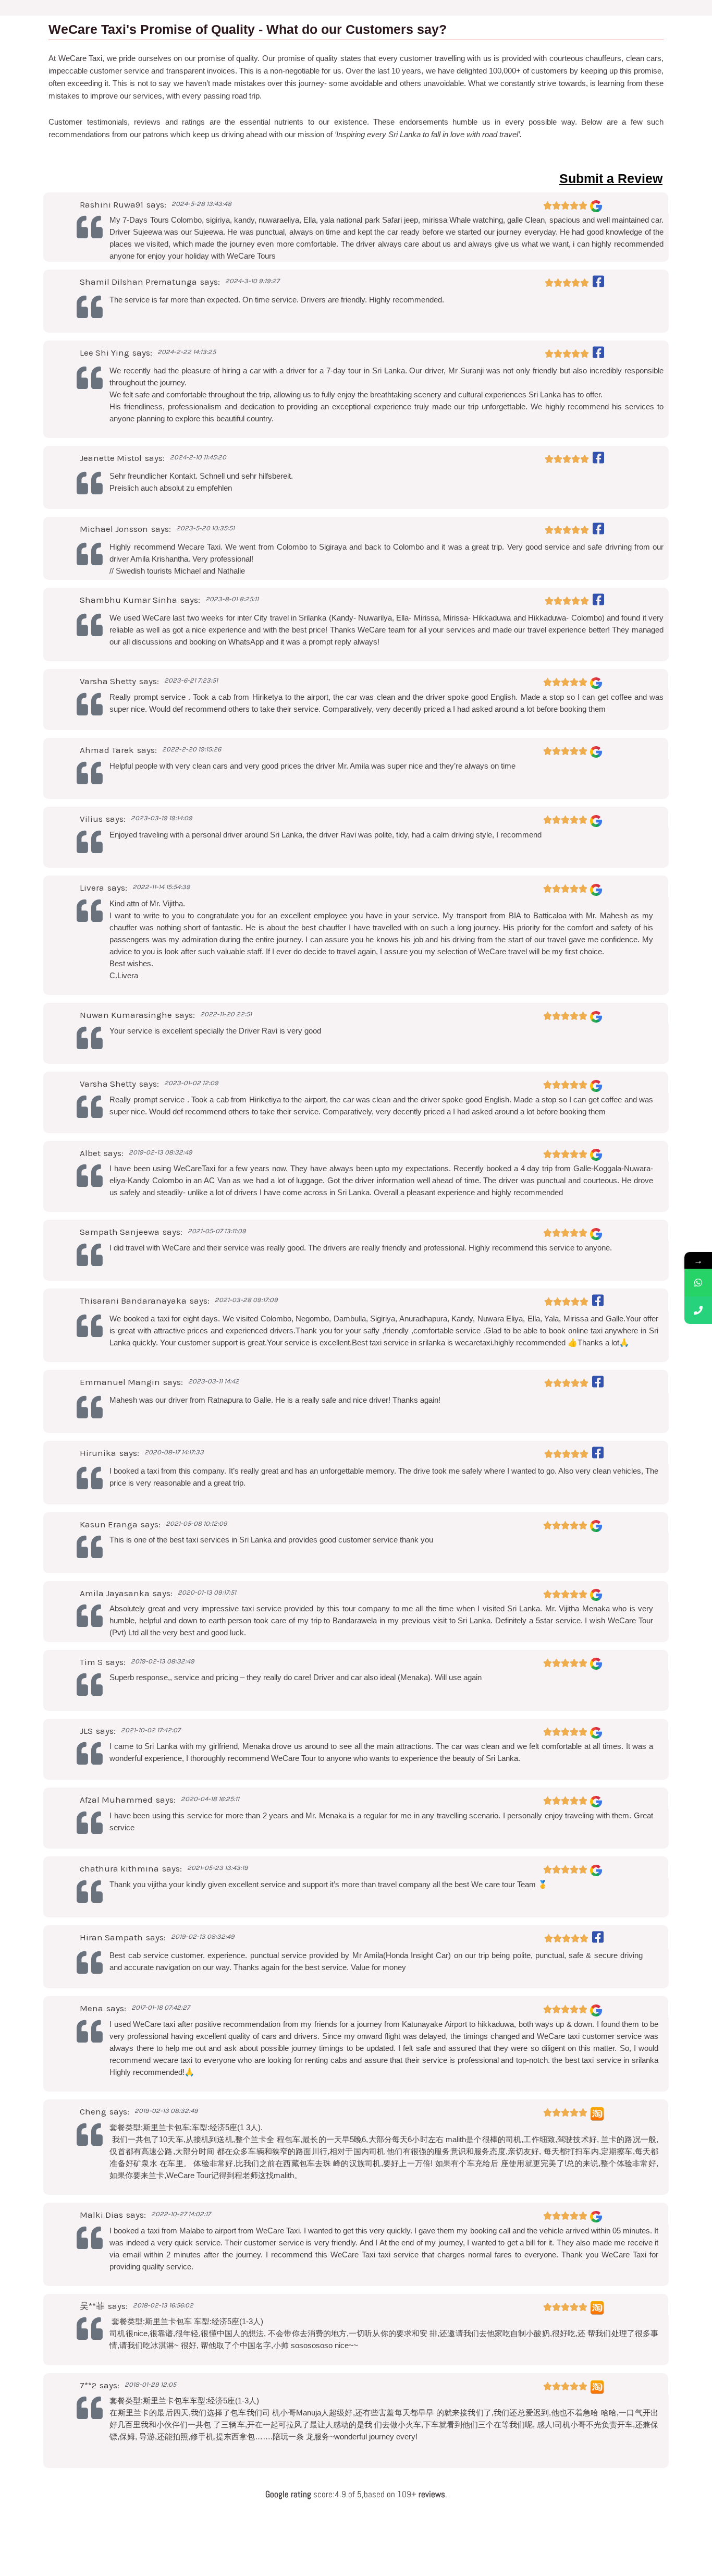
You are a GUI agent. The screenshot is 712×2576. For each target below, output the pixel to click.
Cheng (93, 2111)
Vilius (91, 819)
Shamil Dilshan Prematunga (138, 282)
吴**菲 (92, 2306)
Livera (92, 888)
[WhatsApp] (698, 1283)
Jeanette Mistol (111, 458)
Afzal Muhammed (116, 1800)
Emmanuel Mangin (120, 1382)
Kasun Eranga (109, 1524)
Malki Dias (101, 2215)
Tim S (91, 1662)
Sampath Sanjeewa (120, 1232)
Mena (91, 2008)
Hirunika (98, 1453)
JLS (86, 1731)
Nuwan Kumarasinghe (126, 1015)
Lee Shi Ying (105, 353)
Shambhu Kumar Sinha (128, 600)
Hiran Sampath (111, 1937)
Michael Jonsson (114, 529)
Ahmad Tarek (107, 750)
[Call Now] (698, 1310)
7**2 (88, 2385)
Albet (90, 1153)
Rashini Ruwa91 (112, 204)
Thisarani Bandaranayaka (133, 1301)
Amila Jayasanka (115, 1593)
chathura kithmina (119, 1868)
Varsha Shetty (108, 681)
